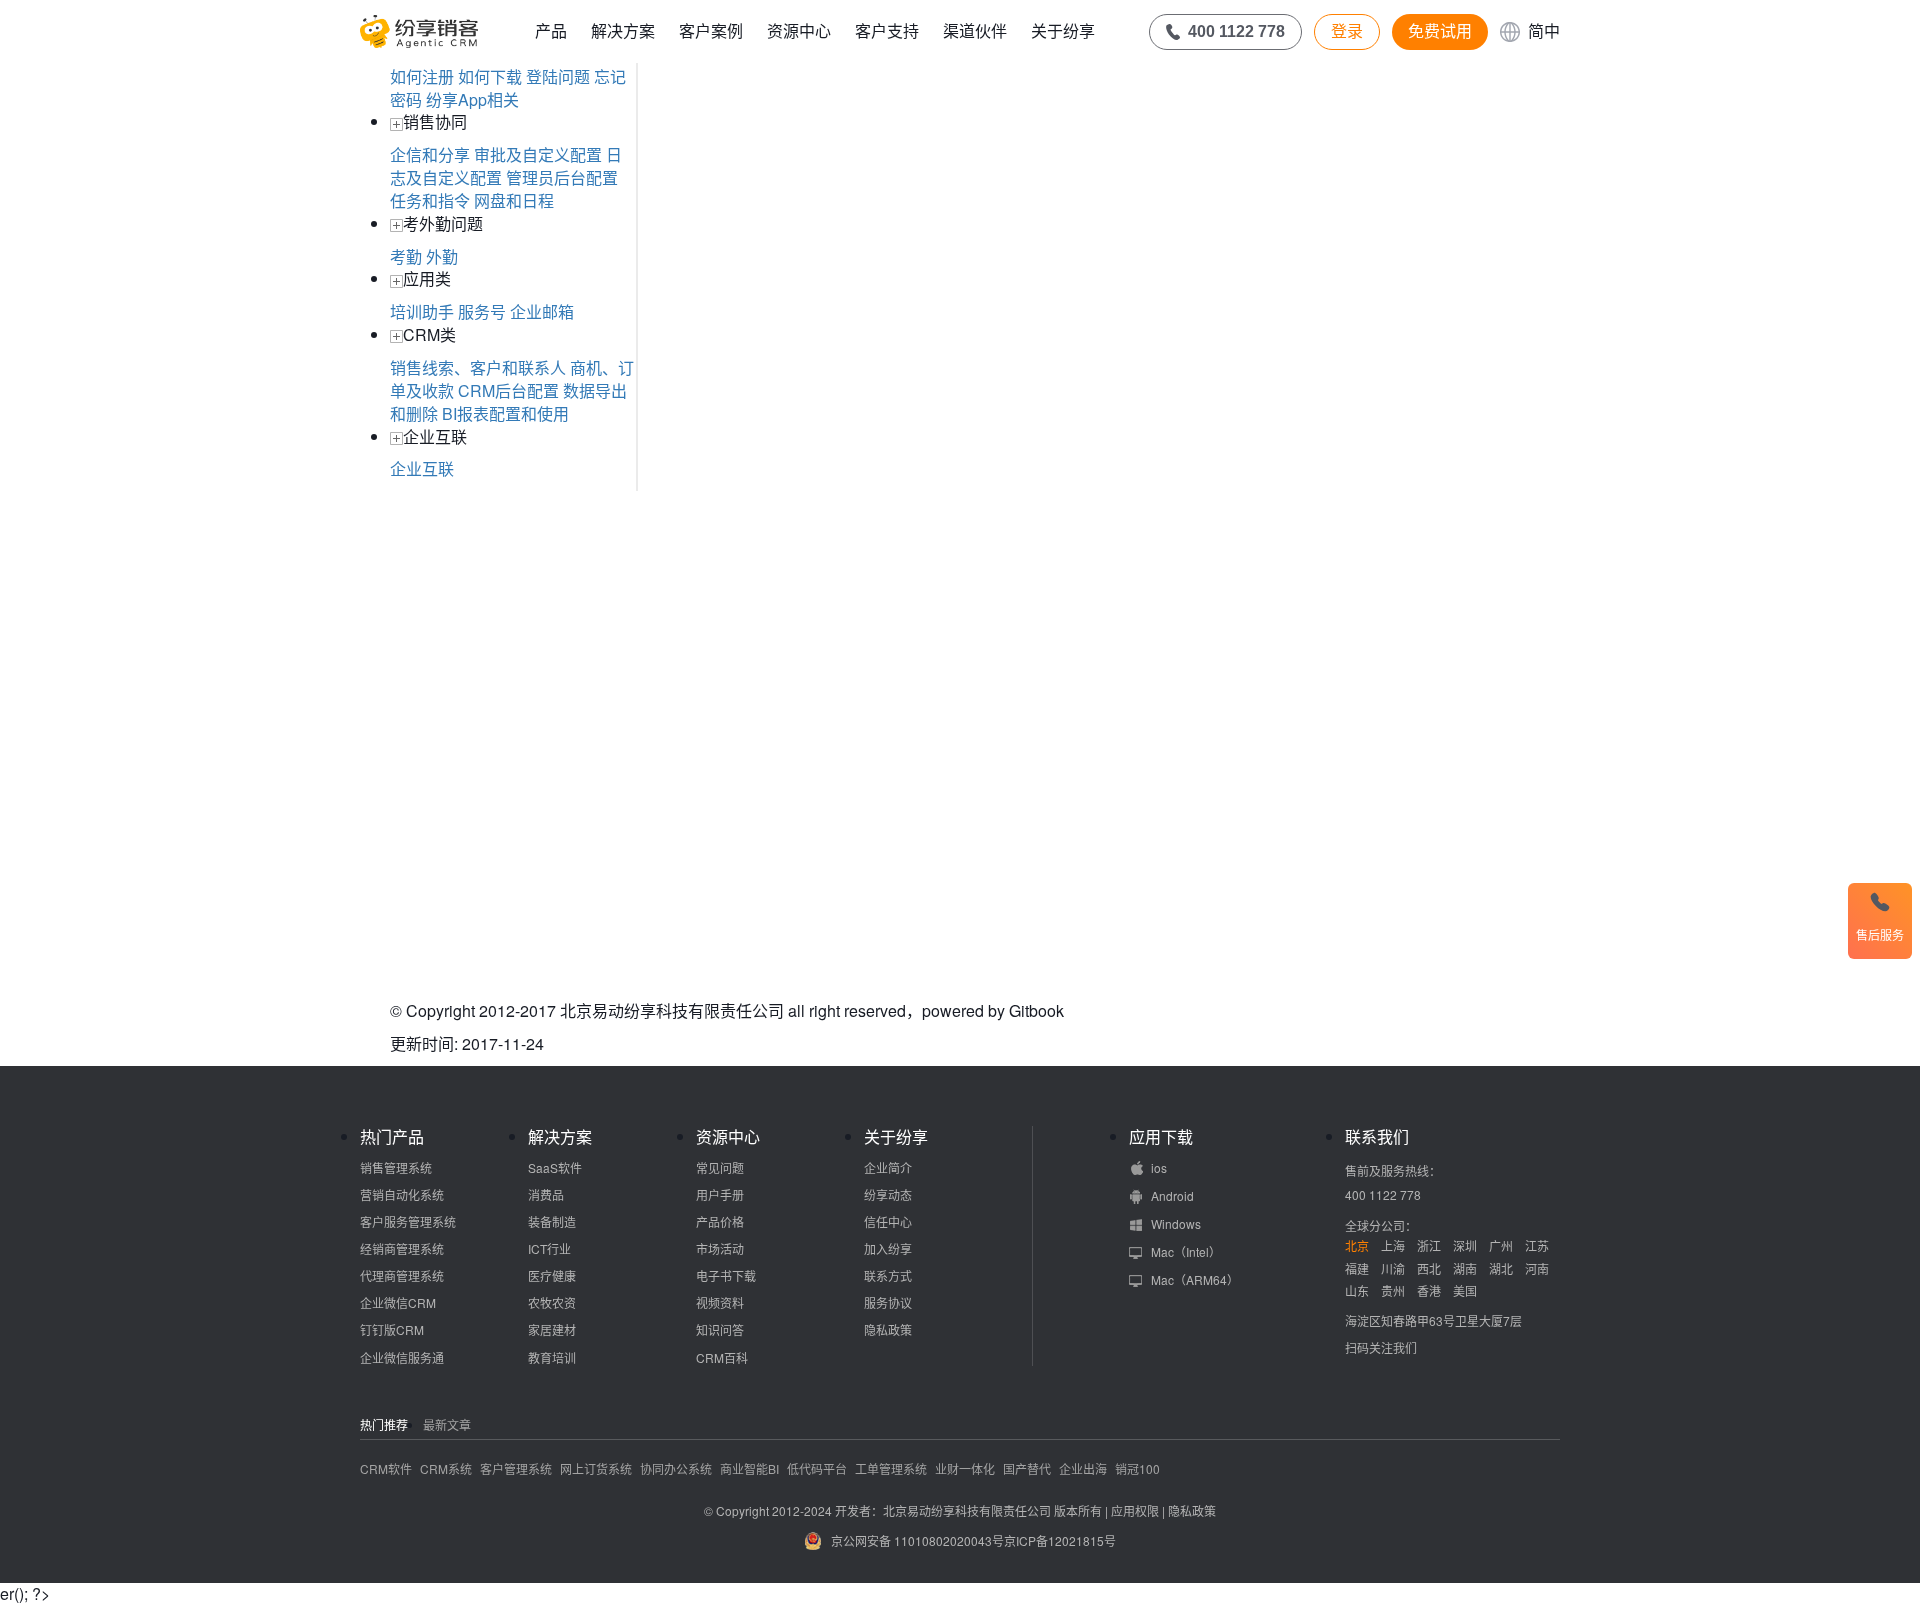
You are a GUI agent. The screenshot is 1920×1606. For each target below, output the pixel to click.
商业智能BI (749, 1468)
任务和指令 (430, 200)
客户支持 (887, 30)
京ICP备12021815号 (1060, 1540)
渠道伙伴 (975, 30)
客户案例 (711, 30)
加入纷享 (888, 1248)
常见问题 (720, 1167)
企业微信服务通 (402, 1357)
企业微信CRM (398, 1302)
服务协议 (888, 1302)
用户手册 (720, 1194)
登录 (1347, 31)
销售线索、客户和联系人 (478, 367)
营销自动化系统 (402, 1194)
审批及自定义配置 (538, 154)
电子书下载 (726, 1275)
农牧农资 (552, 1302)
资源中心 (799, 30)
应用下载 (1161, 1137)
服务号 (482, 311)
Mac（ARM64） (1195, 1279)
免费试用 (1440, 31)
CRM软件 (386, 1468)
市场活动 (720, 1248)
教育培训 (552, 1357)
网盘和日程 (514, 200)
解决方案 (623, 30)
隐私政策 (888, 1329)
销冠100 (1137, 1468)
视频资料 (720, 1302)
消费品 (546, 1194)
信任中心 (888, 1221)
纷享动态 (888, 1194)
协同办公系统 (676, 1468)
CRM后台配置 (508, 390)
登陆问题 (558, 76)
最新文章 (447, 1424)
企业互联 (422, 468)
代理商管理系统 (402, 1275)
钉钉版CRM (392, 1329)
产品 (551, 30)
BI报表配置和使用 (505, 413)
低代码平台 (817, 1468)
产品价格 (720, 1221)
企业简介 (888, 1167)
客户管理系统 (516, 1468)
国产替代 (1027, 1468)
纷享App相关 (472, 99)
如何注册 (422, 76)
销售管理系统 (396, 1167)
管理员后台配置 (562, 177)
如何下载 (490, 76)
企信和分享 (430, 154)
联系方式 (888, 1275)
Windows (1176, 1223)
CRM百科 (722, 1357)
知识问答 (720, 1329)
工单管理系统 (891, 1468)
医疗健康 (552, 1275)
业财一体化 (965, 1468)
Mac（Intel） (1186, 1251)
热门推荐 (384, 1424)
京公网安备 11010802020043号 (917, 1540)
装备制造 (552, 1221)
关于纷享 (1063, 30)
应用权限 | (1139, 1510)
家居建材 (552, 1329)
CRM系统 (446, 1468)
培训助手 (422, 311)
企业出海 (1083, 1468)
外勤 (442, 256)
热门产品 (392, 1137)
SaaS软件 (555, 1167)
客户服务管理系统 (408, 1221)
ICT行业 (549, 1248)
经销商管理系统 (402, 1248)
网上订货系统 (596, 1468)
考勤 (406, 256)
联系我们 (1377, 1137)
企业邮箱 (542, 311)
